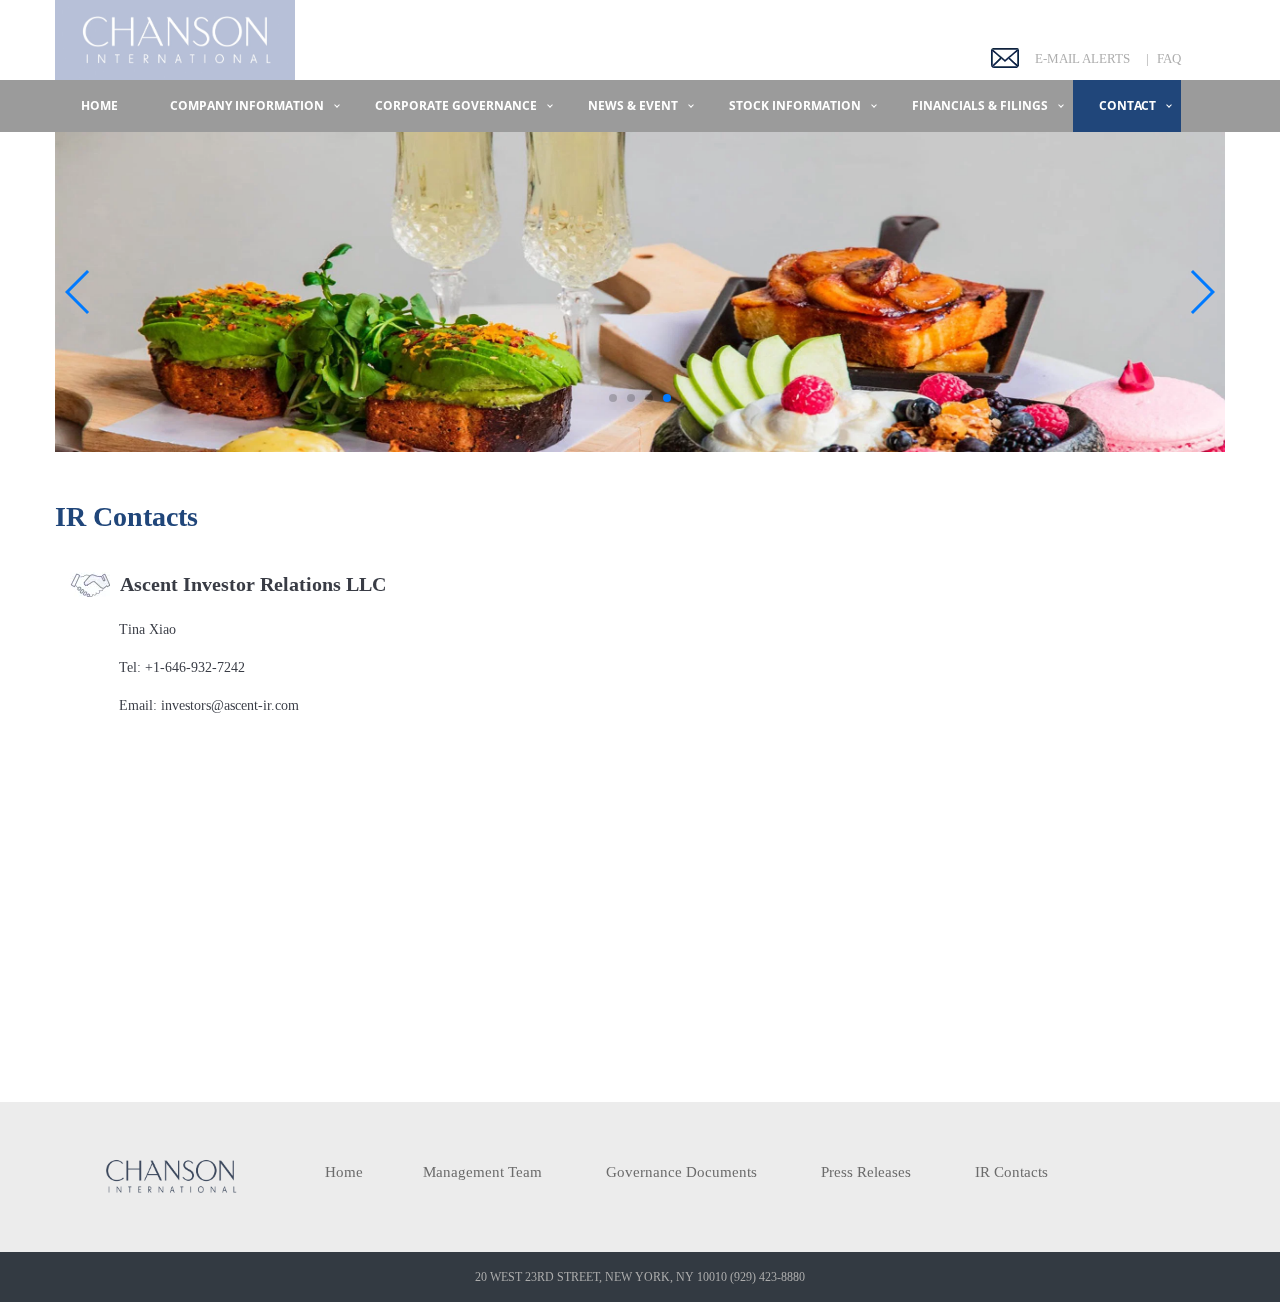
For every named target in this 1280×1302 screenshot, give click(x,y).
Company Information (247, 105)
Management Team (482, 1172)
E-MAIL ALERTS (1082, 58)
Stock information (795, 105)
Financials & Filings (980, 105)
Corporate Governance (456, 105)
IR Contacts (1011, 1172)
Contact (1127, 105)
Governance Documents (681, 1172)
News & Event (633, 105)
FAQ (1169, 58)
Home (99, 105)
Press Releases (866, 1172)
